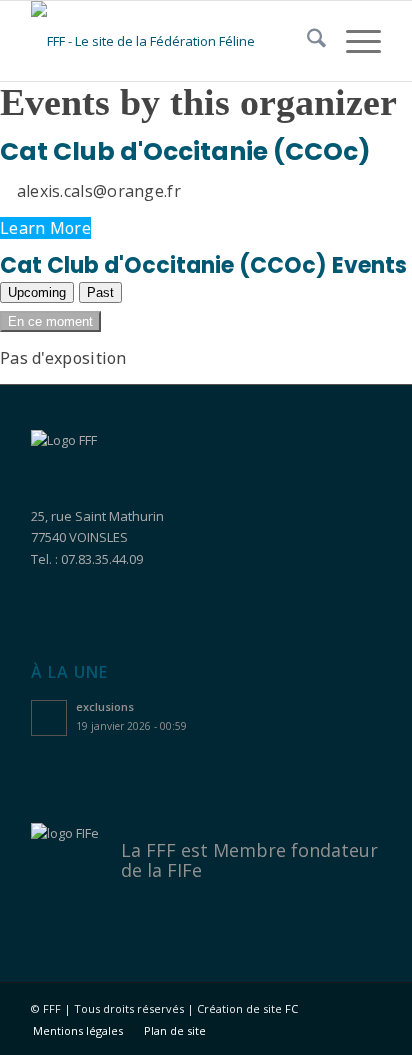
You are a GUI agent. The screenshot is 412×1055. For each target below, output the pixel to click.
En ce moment (50, 321)
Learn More (45, 228)
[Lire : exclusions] (49, 718)
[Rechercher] (306, 41)
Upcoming (37, 292)
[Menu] (353, 41)
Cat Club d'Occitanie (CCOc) (185, 151)
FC (291, 1008)
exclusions (105, 706)
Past (100, 292)
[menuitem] (306, 41)
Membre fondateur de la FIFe (249, 860)
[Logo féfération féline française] (171, 41)
